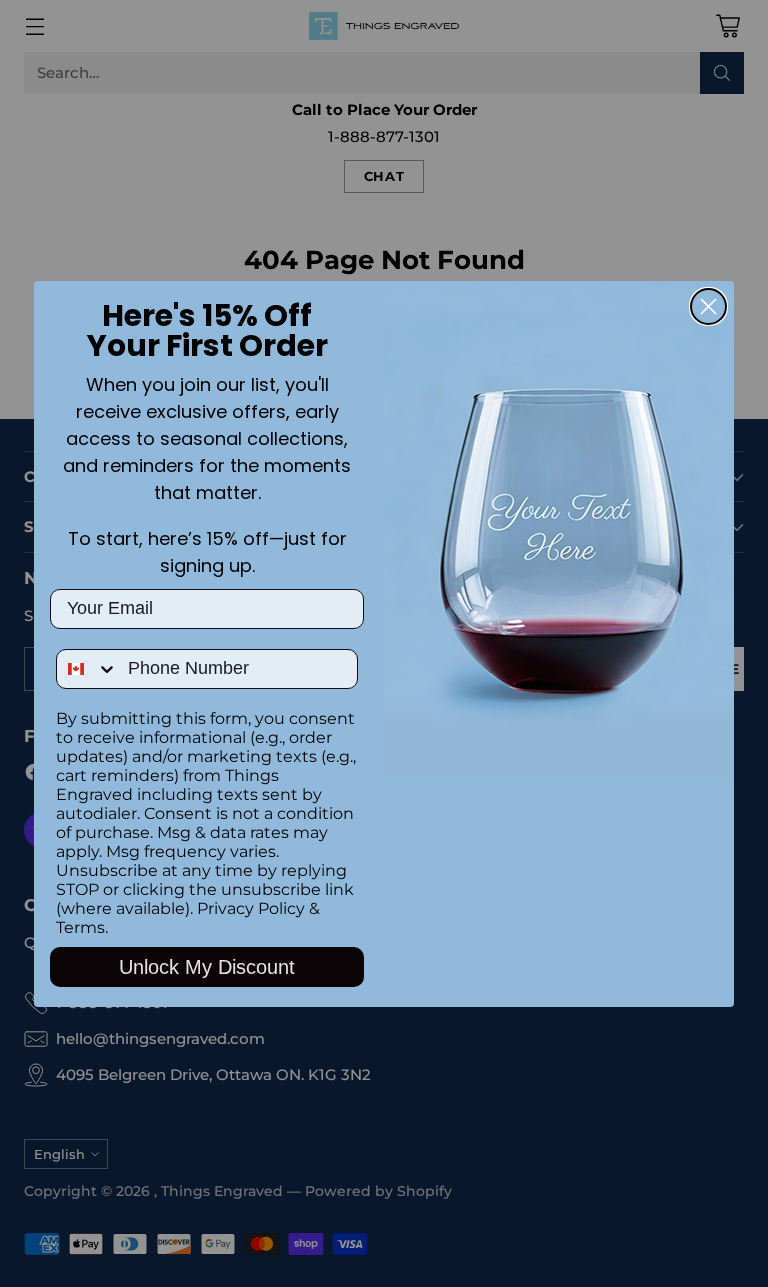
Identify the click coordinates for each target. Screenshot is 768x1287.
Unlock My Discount (207, 967)
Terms (80, 927)
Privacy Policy (251, 908)
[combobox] (87, 669)
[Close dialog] (708, 306)
